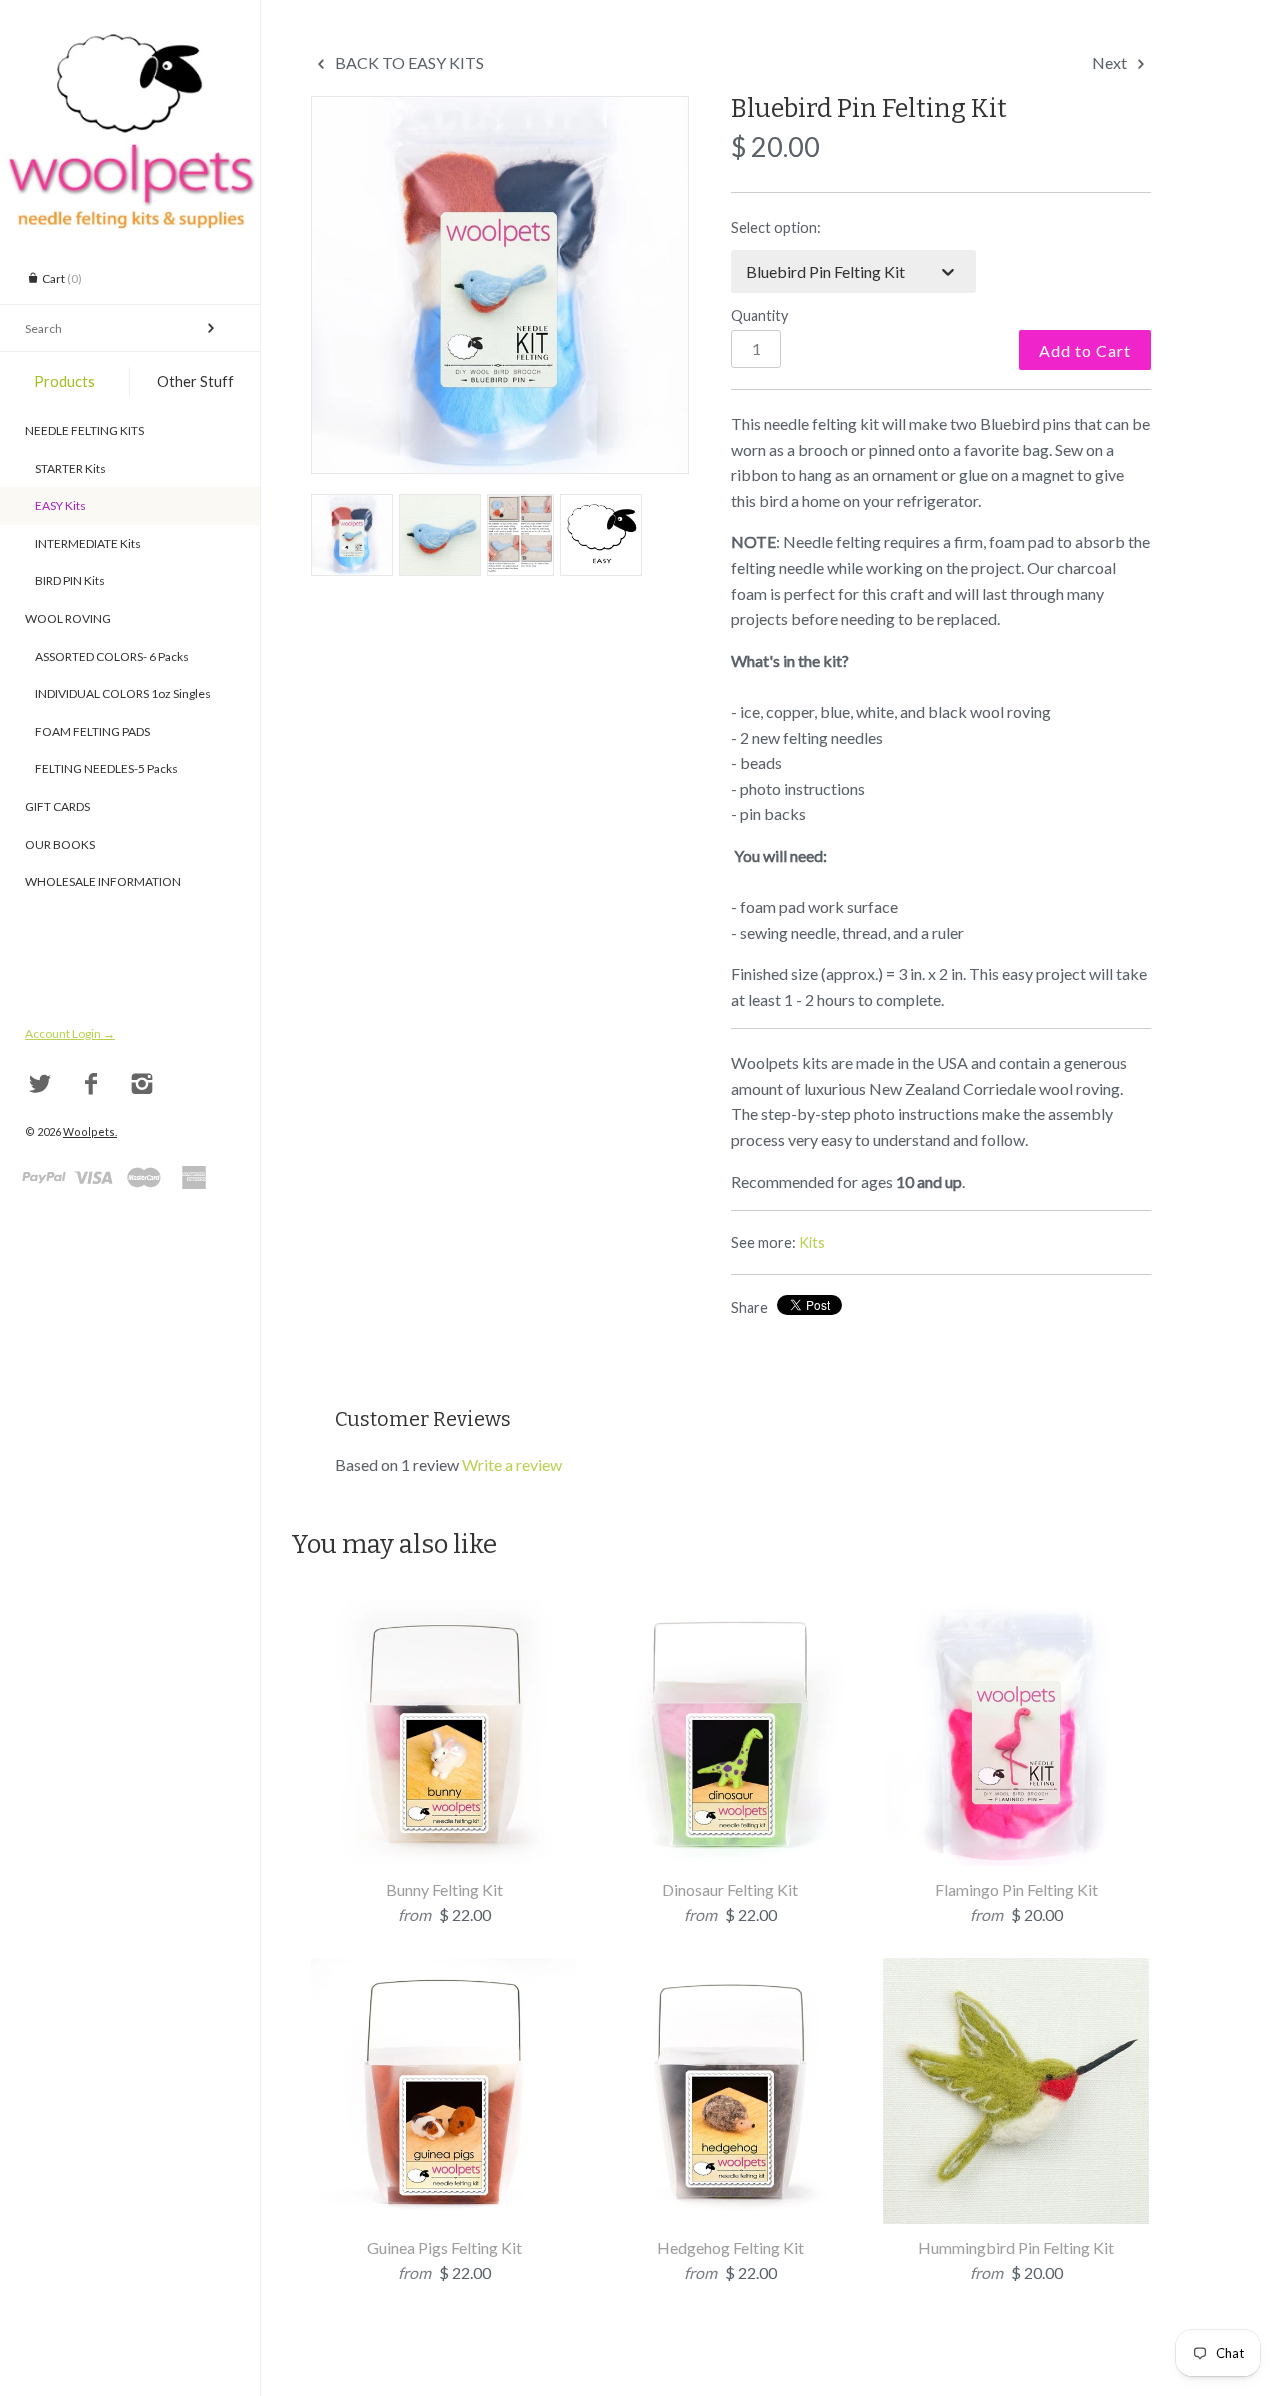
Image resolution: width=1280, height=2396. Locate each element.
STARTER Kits (65, 468)
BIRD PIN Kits (65, 580)
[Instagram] (142, 1084)
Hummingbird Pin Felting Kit (1016, 2247)
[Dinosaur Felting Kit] (730, 1612)
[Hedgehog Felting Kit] (730, 1970)
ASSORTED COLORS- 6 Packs (107, 656)
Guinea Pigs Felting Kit (444, 2247)
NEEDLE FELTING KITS (84, 430)
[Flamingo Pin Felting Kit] (1016, 1612)
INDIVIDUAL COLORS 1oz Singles (118, 693)
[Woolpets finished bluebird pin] (440, 535)
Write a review (512, 1464)
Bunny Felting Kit (444, 1889)
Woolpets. (90, 1131)
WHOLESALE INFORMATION (103, 881)
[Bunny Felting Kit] (444, 1612)
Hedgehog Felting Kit (730, 2247)
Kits (812, 1242)
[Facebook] (91, 1084)
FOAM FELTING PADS (87, 731)
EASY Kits (55, 505)
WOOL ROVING (68, 618)
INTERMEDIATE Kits (83, 543)
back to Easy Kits (408, 62)
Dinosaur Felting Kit (730, 1889)
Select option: (776, 227)
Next (1111, 62)
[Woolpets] (130, 45)
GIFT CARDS (57, 806)
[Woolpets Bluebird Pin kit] (500, 285)
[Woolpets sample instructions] (520, 535)
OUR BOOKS (60, 844)
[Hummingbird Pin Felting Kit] (1016, 1970)
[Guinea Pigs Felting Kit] (444, 1970)
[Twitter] (40, 1084)
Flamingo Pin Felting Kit (1016, 1889)
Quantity (759, 315)
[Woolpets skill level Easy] (601, 535)
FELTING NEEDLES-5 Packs (101, 768)
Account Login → (70, 1033)
